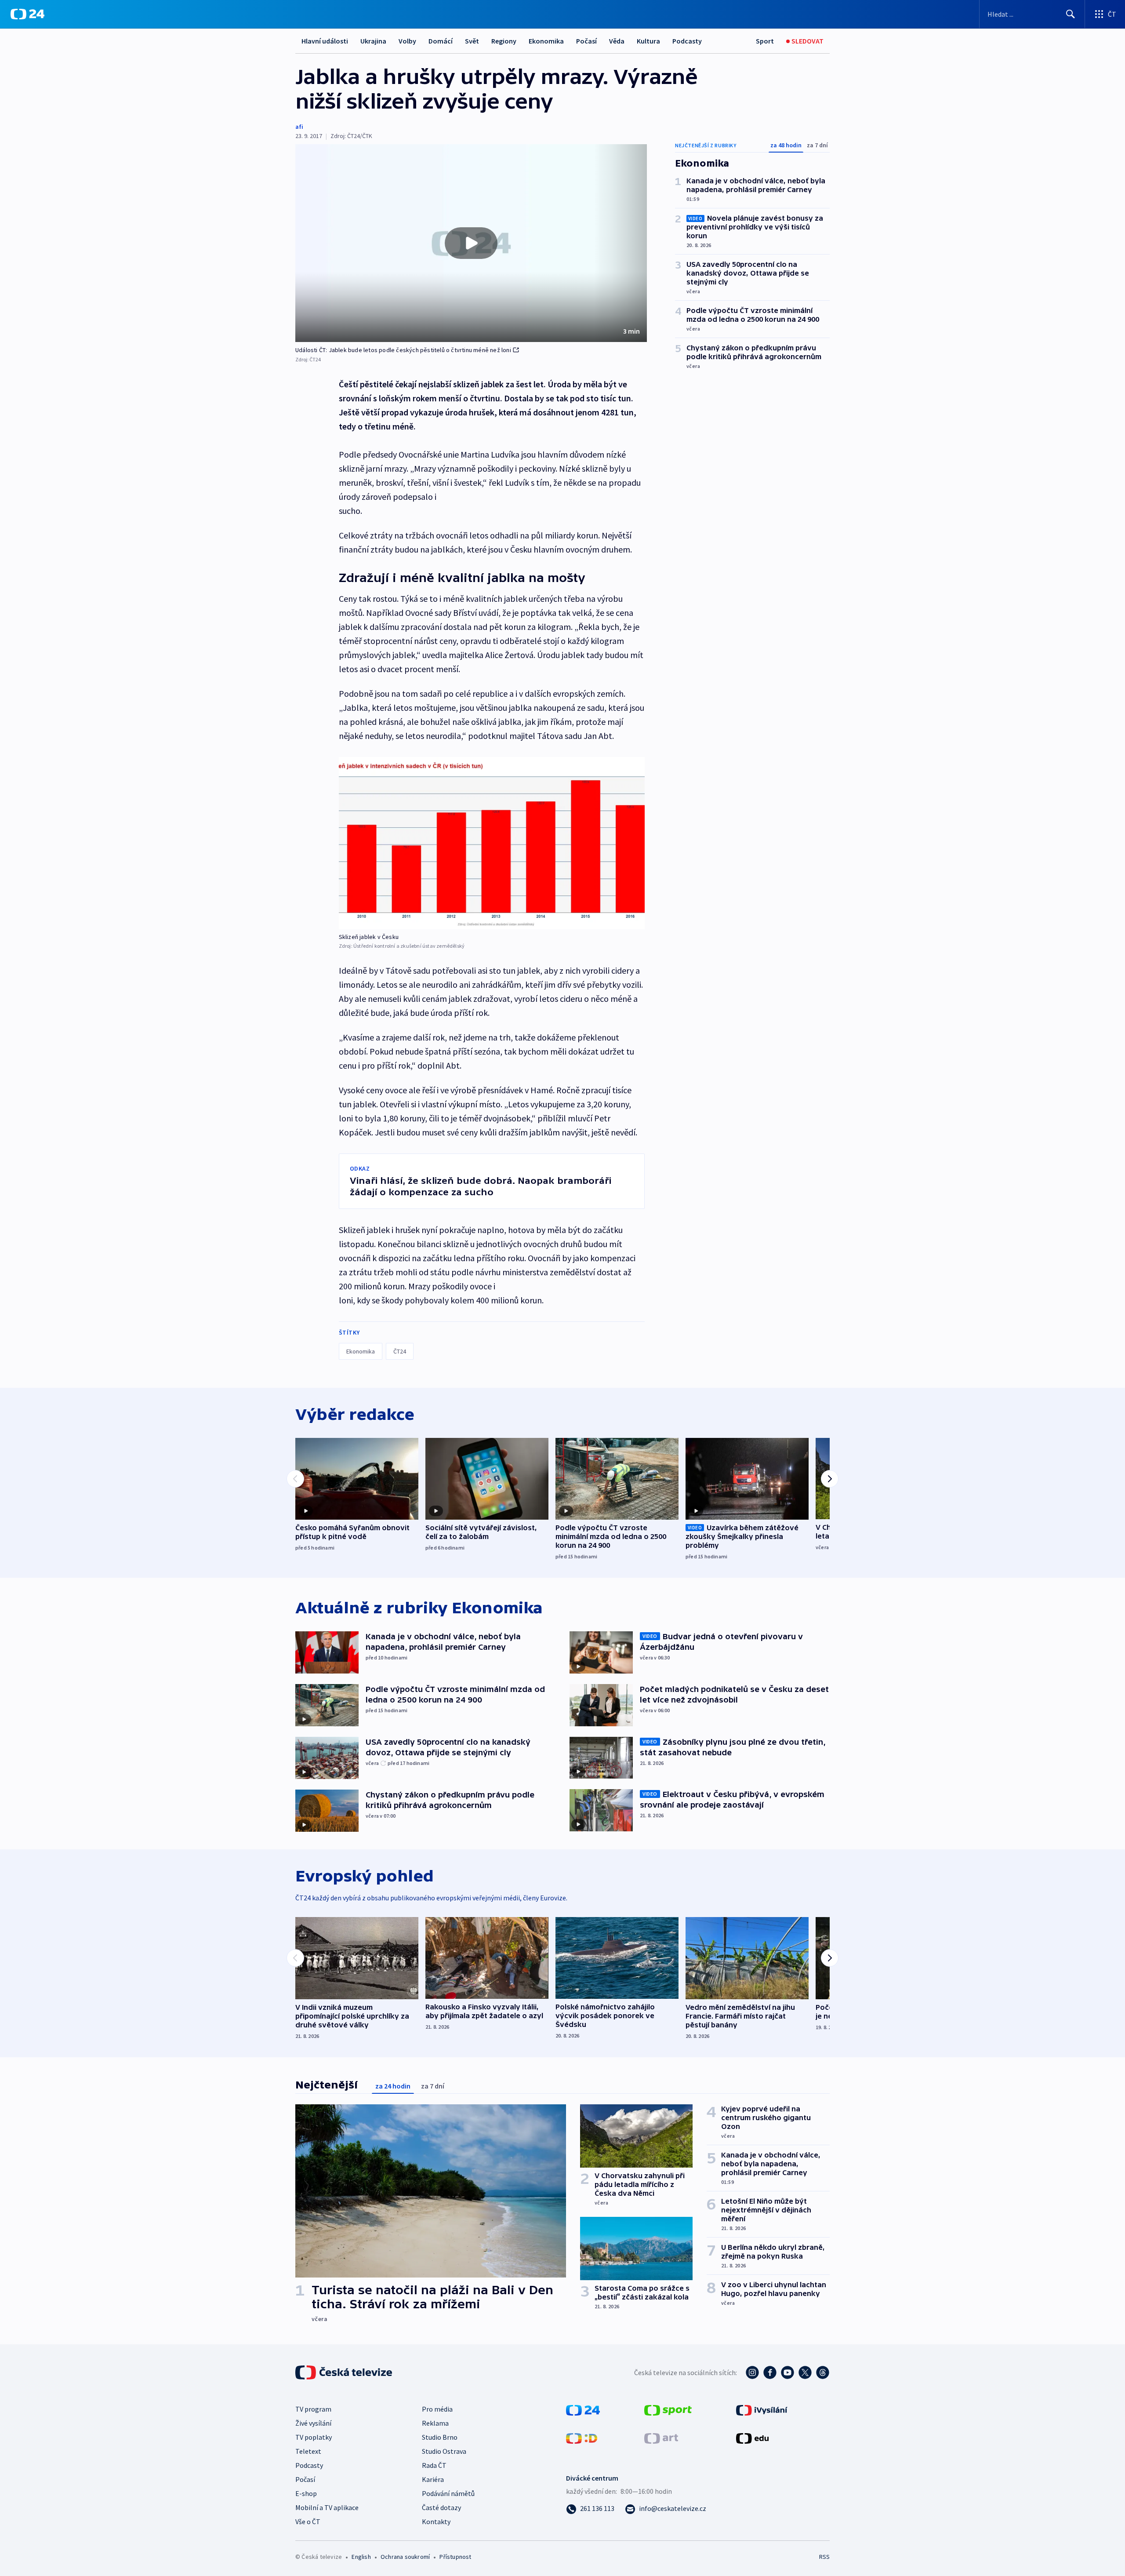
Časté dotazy (441, 2507)
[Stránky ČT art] (661, 2438)
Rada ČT (434, 2465)
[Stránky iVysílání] (762, 2409)
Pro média (437, 2409)
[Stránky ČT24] (583, 2409)
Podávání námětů (448, 2493)
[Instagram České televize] (752, 2372)
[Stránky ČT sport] (668, 2409)
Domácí (441, 41)
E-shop (306, 2493)
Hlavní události (325, 41)
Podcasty (687, 41)
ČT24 (400, 1351)
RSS (824, 2557)
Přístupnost (455, 2557)
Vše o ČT (308, 2521)
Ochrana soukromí (405, 2557)
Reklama (435, 2423)
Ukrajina (373, 41)
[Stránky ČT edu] (752, 2438)
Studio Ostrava (444, 2451)
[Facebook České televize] (770, 2372)
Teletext (308, 2451)
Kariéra (433, 2479)
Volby (407, 41)
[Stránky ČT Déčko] (582, 2438)
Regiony (504, 41)
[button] (471, 243)
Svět (472, 41)
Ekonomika (546, 41)
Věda (617, 41)
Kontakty (436, 2521)
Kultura (648, 41)
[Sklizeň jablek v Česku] (492, 843)
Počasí (586, 41)
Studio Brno (440, 2437)
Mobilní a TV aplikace (327, 2507)
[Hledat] (1071, 14)
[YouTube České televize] (787, 2372)
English (361, 2557)
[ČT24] (27, 14)
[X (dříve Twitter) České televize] (805, 2372)
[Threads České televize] (823, 2372)
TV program (313, 2409)
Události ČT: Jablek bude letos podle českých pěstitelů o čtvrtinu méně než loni (403, 350)
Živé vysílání (313, 2423)
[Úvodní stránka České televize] (345, 2372)
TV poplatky (314, 2437)
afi (299, 127)
